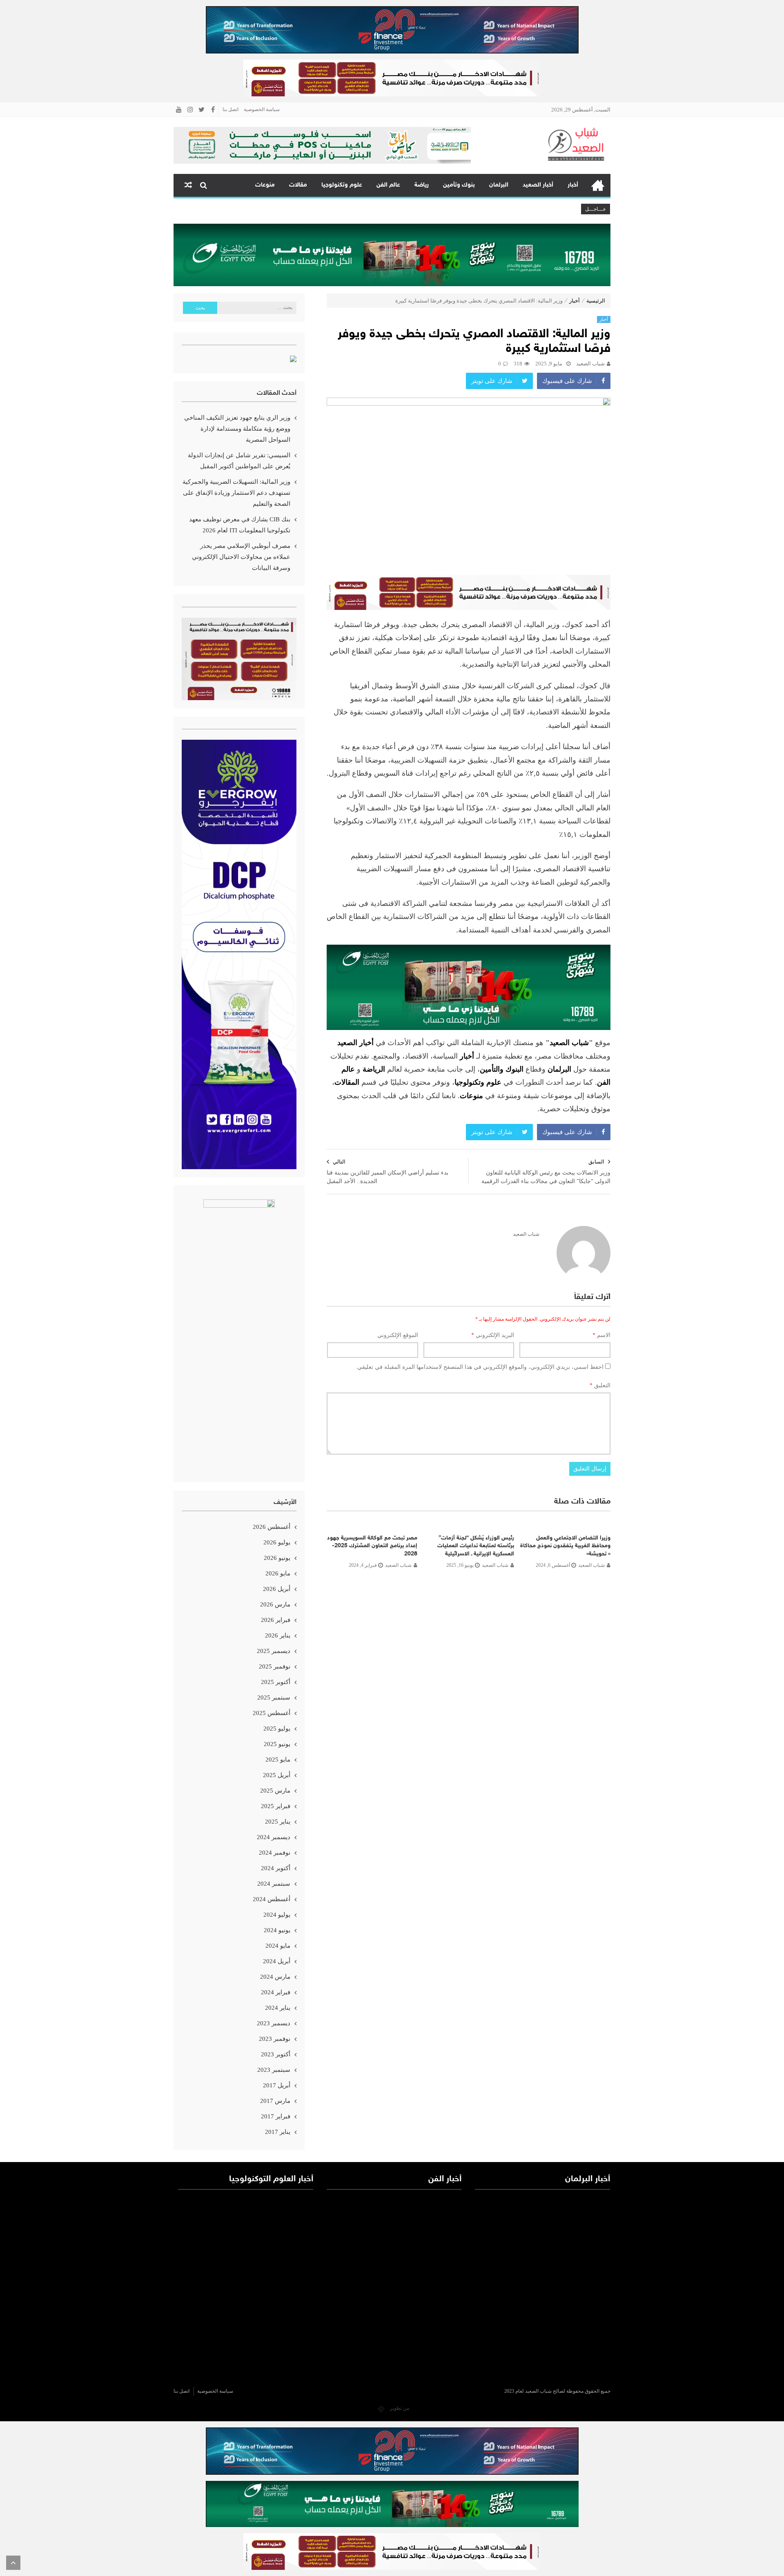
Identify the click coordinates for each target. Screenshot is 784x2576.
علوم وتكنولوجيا (342, 185)
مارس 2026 (275, 1604)
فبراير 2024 (276, 1992)
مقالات (298, 185)
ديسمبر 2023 (274, 2023)
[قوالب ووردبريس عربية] (381, 2408)
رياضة (422, 185)
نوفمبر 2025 (275, 1666)
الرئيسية (598, 185)
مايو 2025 (278, 1760)
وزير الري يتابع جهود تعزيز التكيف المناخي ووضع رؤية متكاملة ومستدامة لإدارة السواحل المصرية (237, 429)
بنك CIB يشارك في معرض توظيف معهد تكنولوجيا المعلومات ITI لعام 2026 (240, 525)
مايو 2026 (278, 1573)
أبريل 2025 (277, 1775)
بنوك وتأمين (459, 185)
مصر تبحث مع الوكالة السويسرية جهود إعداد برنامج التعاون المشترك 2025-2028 (372, 1546)
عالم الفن (388, 185)
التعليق (600, 1385)
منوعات (265, 185)
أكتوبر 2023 (276, 2054)
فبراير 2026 (276, 1620)
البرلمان (499, 185)
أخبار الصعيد (538, 185)
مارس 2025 (275, 1791)
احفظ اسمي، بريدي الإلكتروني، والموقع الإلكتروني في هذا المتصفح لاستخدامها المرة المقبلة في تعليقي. (480, 1367)
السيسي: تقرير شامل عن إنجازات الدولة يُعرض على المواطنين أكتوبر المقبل (239, 461)
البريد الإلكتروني (493, 1335)
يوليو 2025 (277, 1728)
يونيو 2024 (277, 1930)
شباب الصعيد (590, 364)
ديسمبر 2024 (274, 1837)
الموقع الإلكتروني (398, 1335)
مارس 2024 (275, 1977)
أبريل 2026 (277, 1589)
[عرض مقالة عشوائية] (188, 185)
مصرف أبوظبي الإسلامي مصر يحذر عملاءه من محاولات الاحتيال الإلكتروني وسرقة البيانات (241, 557)
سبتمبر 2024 (274, 1884)
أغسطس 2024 (272, 1899)
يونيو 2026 (277, 1558)
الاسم (601, 1335)
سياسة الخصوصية (262, 109)
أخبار (573, 185)
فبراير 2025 (276, 1806)
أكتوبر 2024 (276, 1868)
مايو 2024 (278, 1946)
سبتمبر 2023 (274, 2070)
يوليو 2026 (277, 1542)
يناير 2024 (278, 2008)
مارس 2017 (275, 2101)
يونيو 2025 (277, 1744)
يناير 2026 (278, 1635)
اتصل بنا (231, 109)
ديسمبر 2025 (274, 1651)
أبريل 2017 (277, 2085)
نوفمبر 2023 (275, 2039)
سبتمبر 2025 (274, 1697)
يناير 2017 (278, 2132)
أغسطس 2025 (272, 1713)
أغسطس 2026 (272, 1527)
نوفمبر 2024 (275, 1853)
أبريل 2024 (277, 1961)
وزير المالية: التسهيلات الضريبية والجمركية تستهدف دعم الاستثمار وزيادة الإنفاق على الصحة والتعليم (236, 493)
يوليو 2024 (277, 1915)
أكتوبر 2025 (276, 1682)
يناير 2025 (278, 1822)
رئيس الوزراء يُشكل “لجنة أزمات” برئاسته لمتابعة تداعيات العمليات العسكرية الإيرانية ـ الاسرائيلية (476, 1546)
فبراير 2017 (276, 2116)
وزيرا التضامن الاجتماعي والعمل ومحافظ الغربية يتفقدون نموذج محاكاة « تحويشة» (565, 1546)
